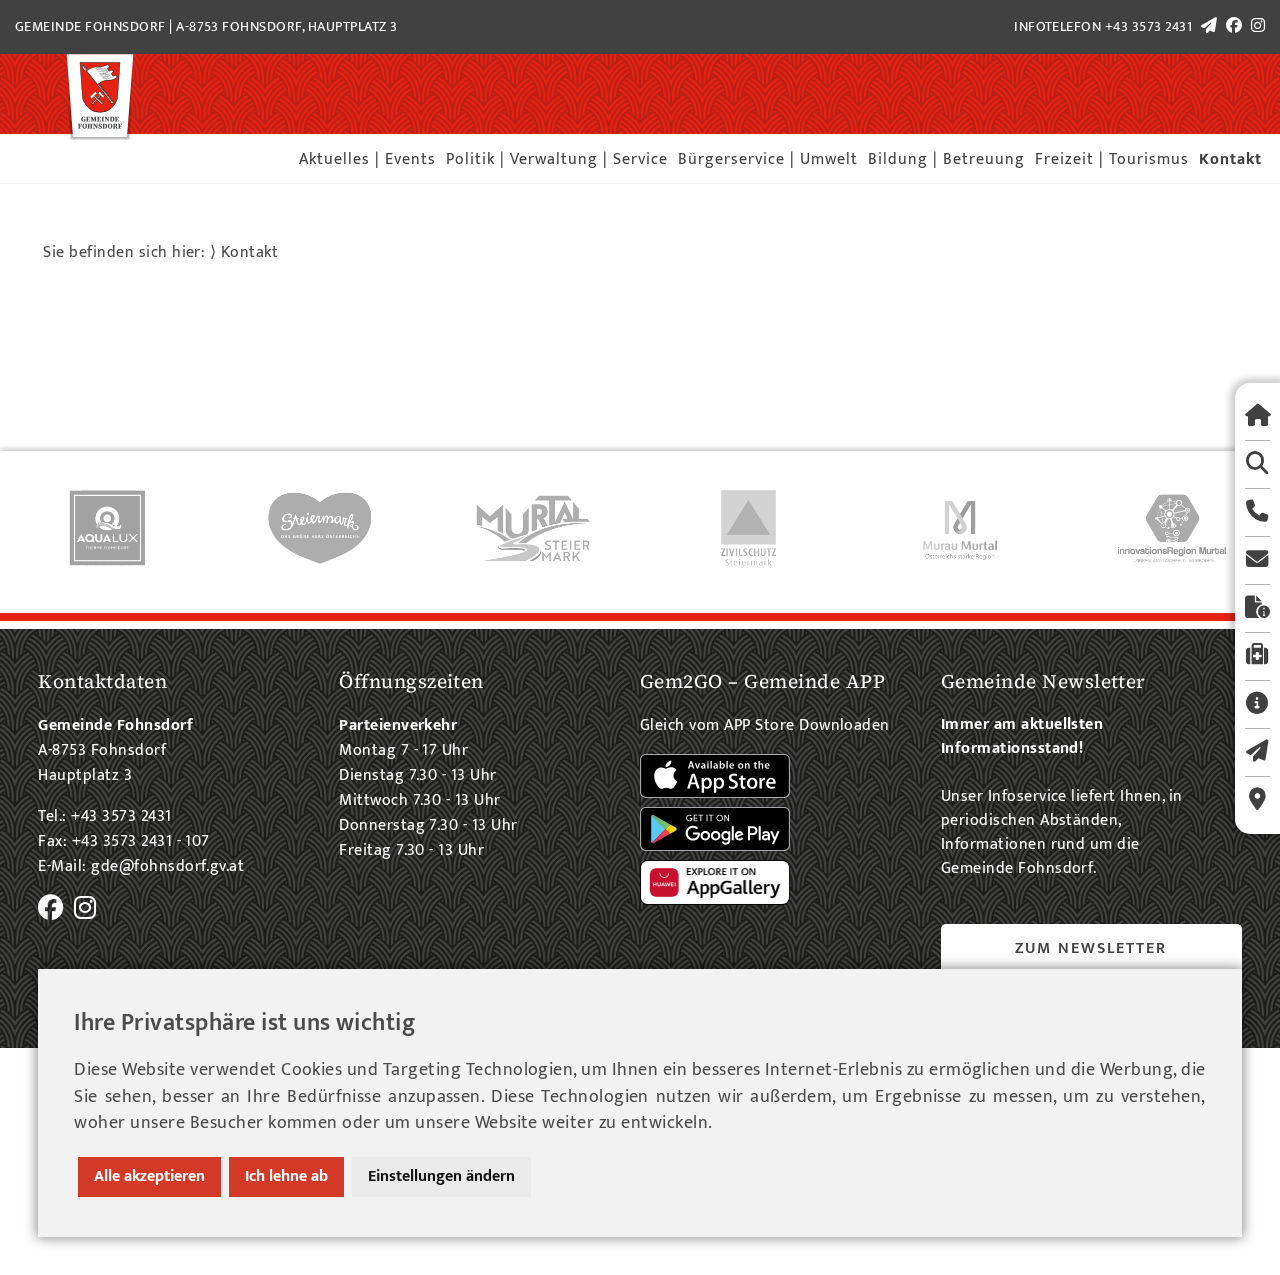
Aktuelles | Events (367, 159)
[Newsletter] (1257, 752)
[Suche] (1257, 464)
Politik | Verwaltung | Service (557, 159)
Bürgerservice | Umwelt (768, 159)
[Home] (1257, 416)
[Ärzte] (1257, 656)
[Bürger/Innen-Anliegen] (1257, 704)
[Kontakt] (1257, 560)
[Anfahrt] (1257, 800)
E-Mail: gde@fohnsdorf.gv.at (141, 866)
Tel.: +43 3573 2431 (104, 816)
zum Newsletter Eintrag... (1091, 962)
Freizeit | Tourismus (1112, 159)
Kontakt (1230, 159)
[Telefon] (1257, 512)
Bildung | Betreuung (946, 159)
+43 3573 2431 (1148, 27)
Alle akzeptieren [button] (149, 1176)
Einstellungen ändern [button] (441, 1176)
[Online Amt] (1257, 608)
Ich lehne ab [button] (286, 1176)
